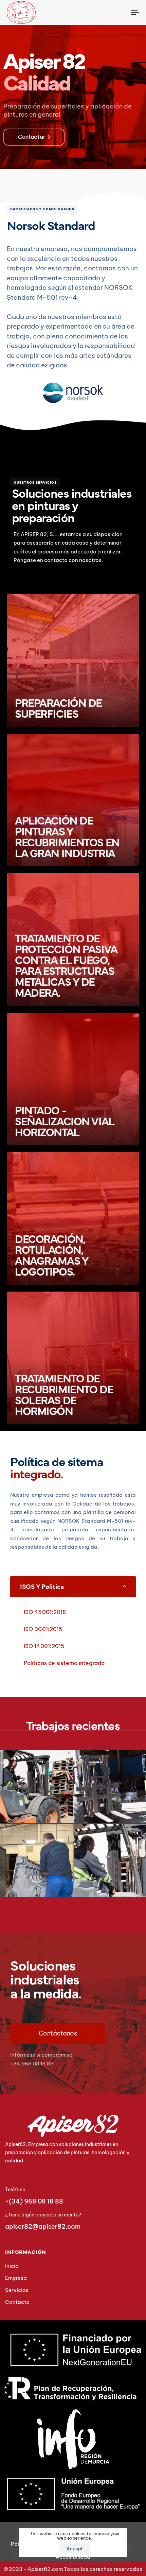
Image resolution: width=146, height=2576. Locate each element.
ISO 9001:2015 (43, 1629)
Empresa (16, 2278)
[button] (73, 1586)
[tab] (73, 1586)
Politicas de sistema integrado (64, 1663)
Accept (75, 2548)
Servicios (17, 2290)
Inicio (12, 2266)
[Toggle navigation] (117, 12)
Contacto (17, 2302)
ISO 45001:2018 (45, 1612)
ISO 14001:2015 (44, 1646)
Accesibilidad (73, 2557)
